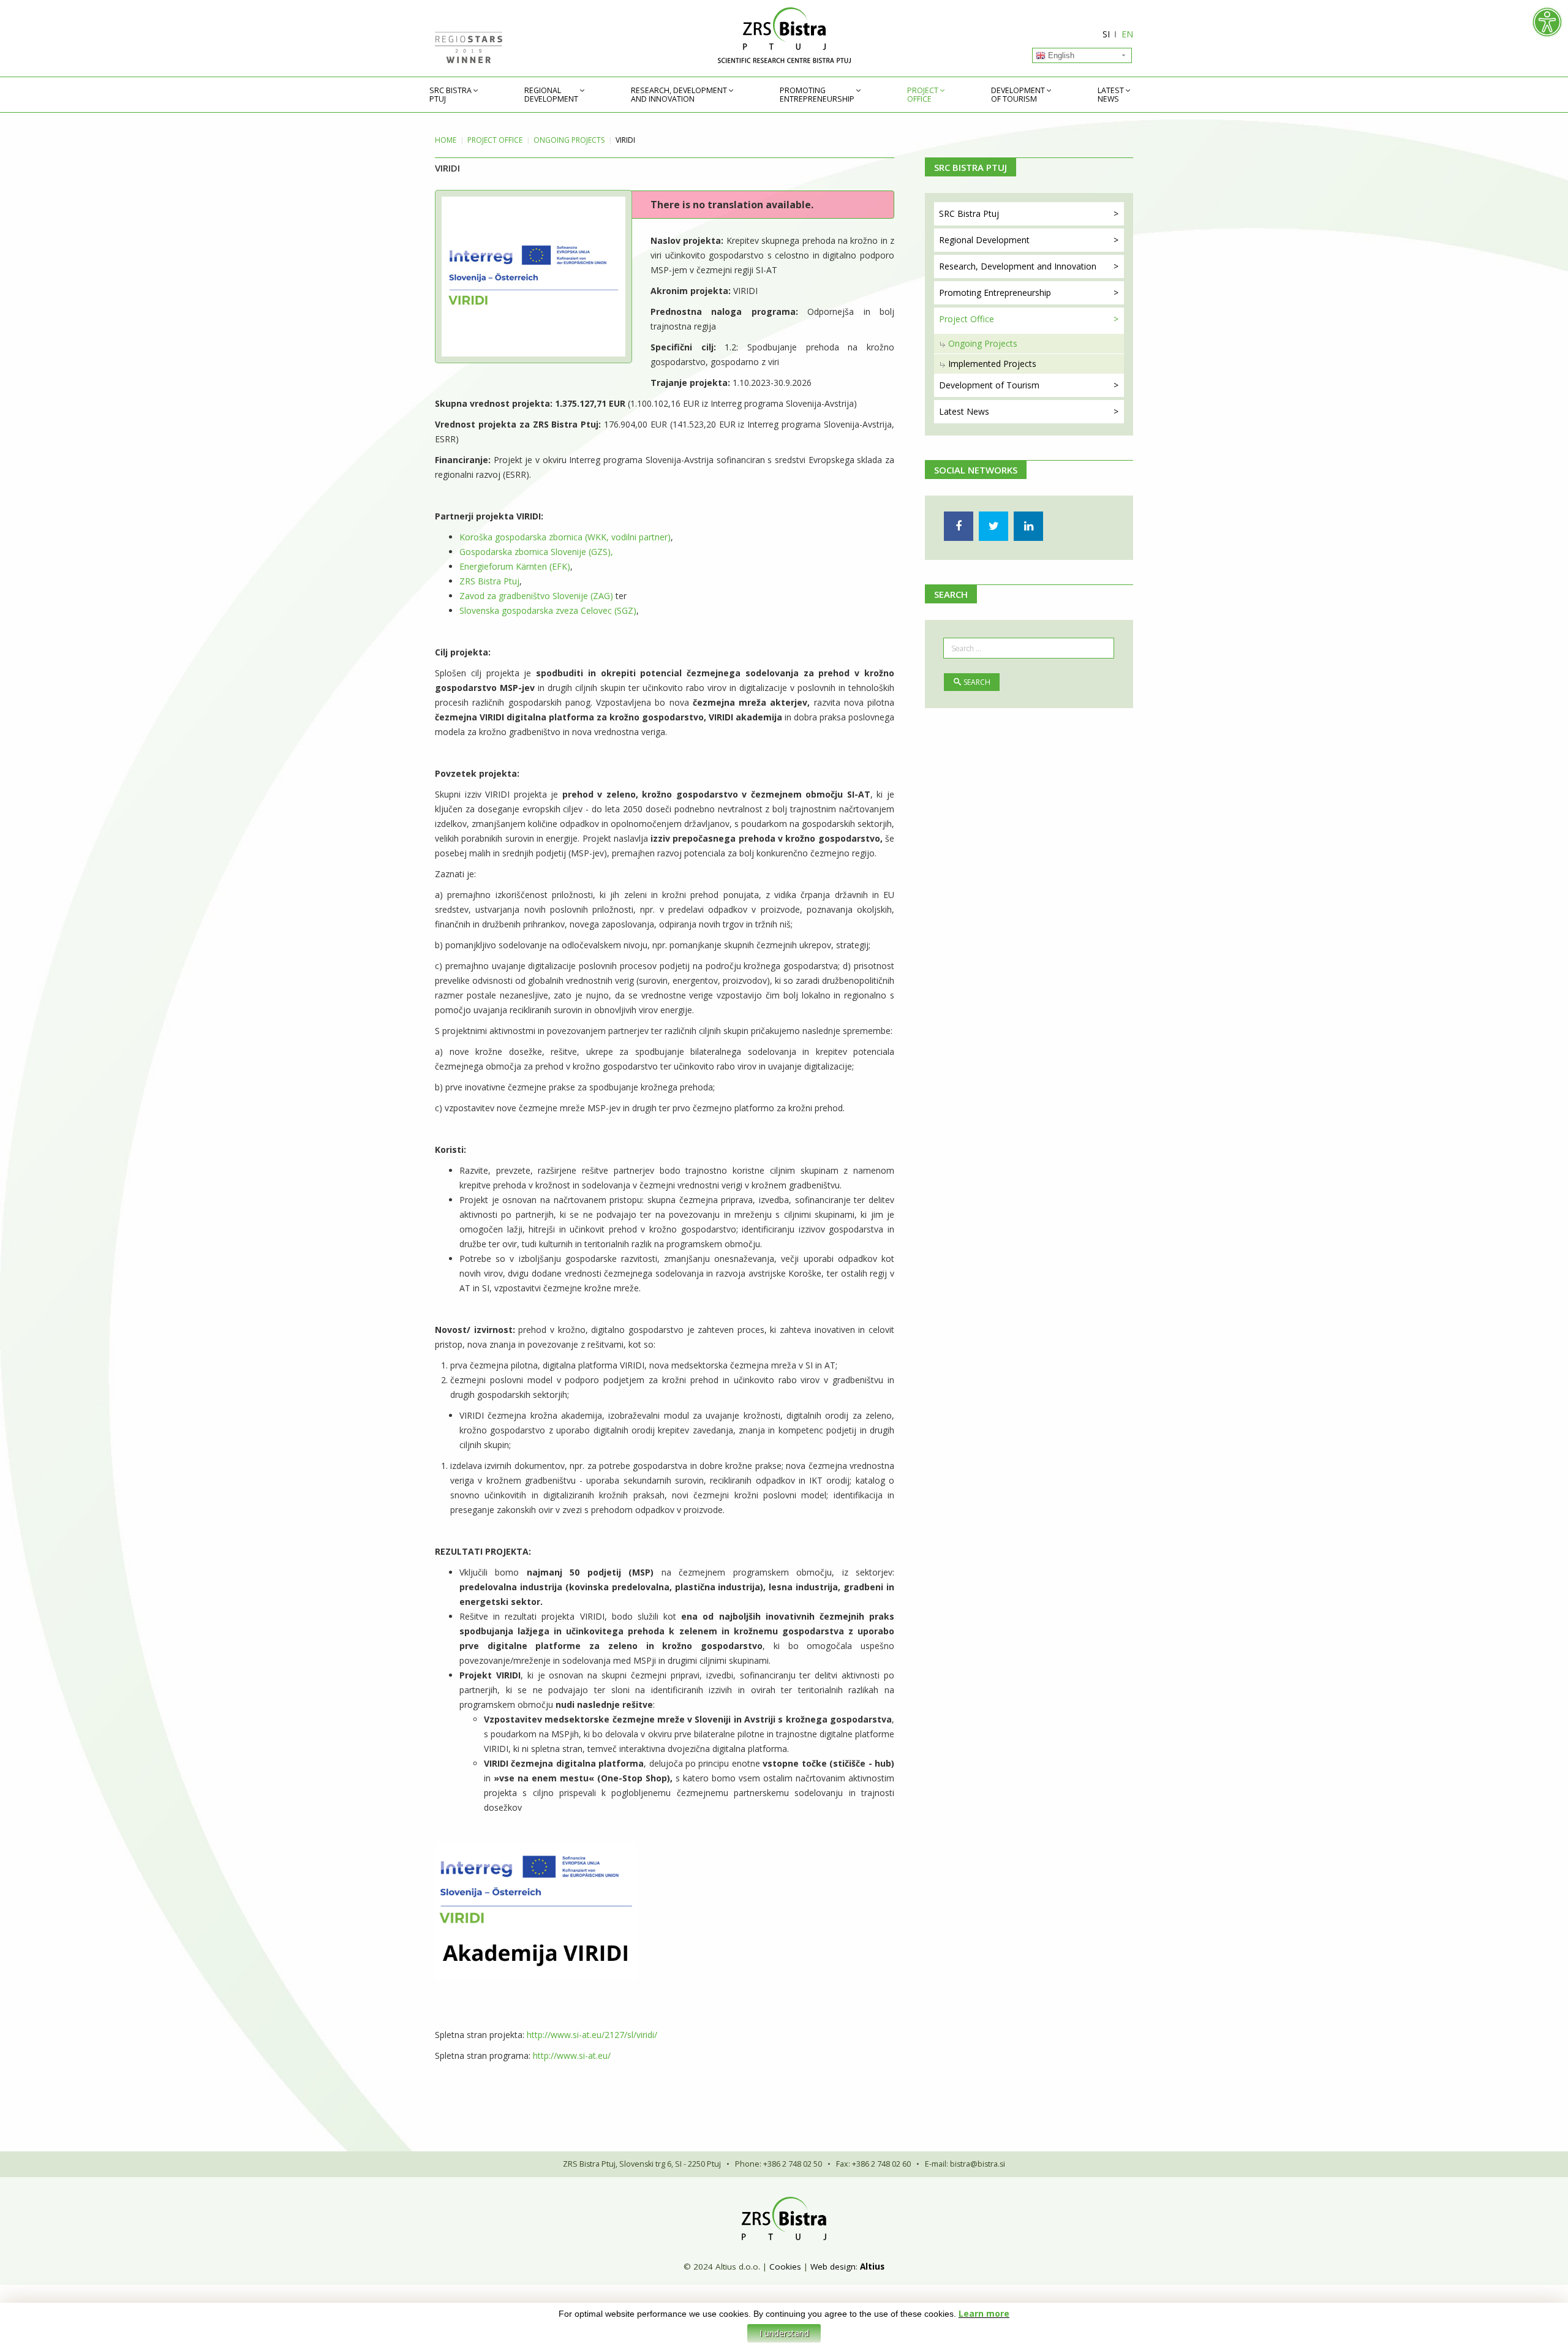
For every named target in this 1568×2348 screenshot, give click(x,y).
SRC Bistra (450, 95)
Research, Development (679, 95)
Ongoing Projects (569, 140)
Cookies (785, 2267)
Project (923, 95)
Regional (551, 95)
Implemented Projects (992, 364)
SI (1106, 34)
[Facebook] (959, 526)
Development (1018, 95)
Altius (872, 2267)
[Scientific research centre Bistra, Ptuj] (784, 35)
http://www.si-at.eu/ (572, 2055)
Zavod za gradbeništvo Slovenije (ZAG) (536, 596)
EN (1127, 34)
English (1060, 55)
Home (446, 140)
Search (977, 682)
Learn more (984, 2313)
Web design (833, 2267)
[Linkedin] (1028, 526)
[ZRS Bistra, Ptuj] (784, 2218)
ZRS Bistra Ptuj (489, 581)
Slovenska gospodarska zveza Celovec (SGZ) (548, 610)
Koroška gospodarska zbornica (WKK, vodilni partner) (565, 537)
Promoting (817, 95)
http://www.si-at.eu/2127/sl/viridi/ (592, 2035)
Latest (1111, 95)
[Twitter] (993, 526)
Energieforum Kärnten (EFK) (515, 566)
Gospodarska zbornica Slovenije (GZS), (536, 552)
